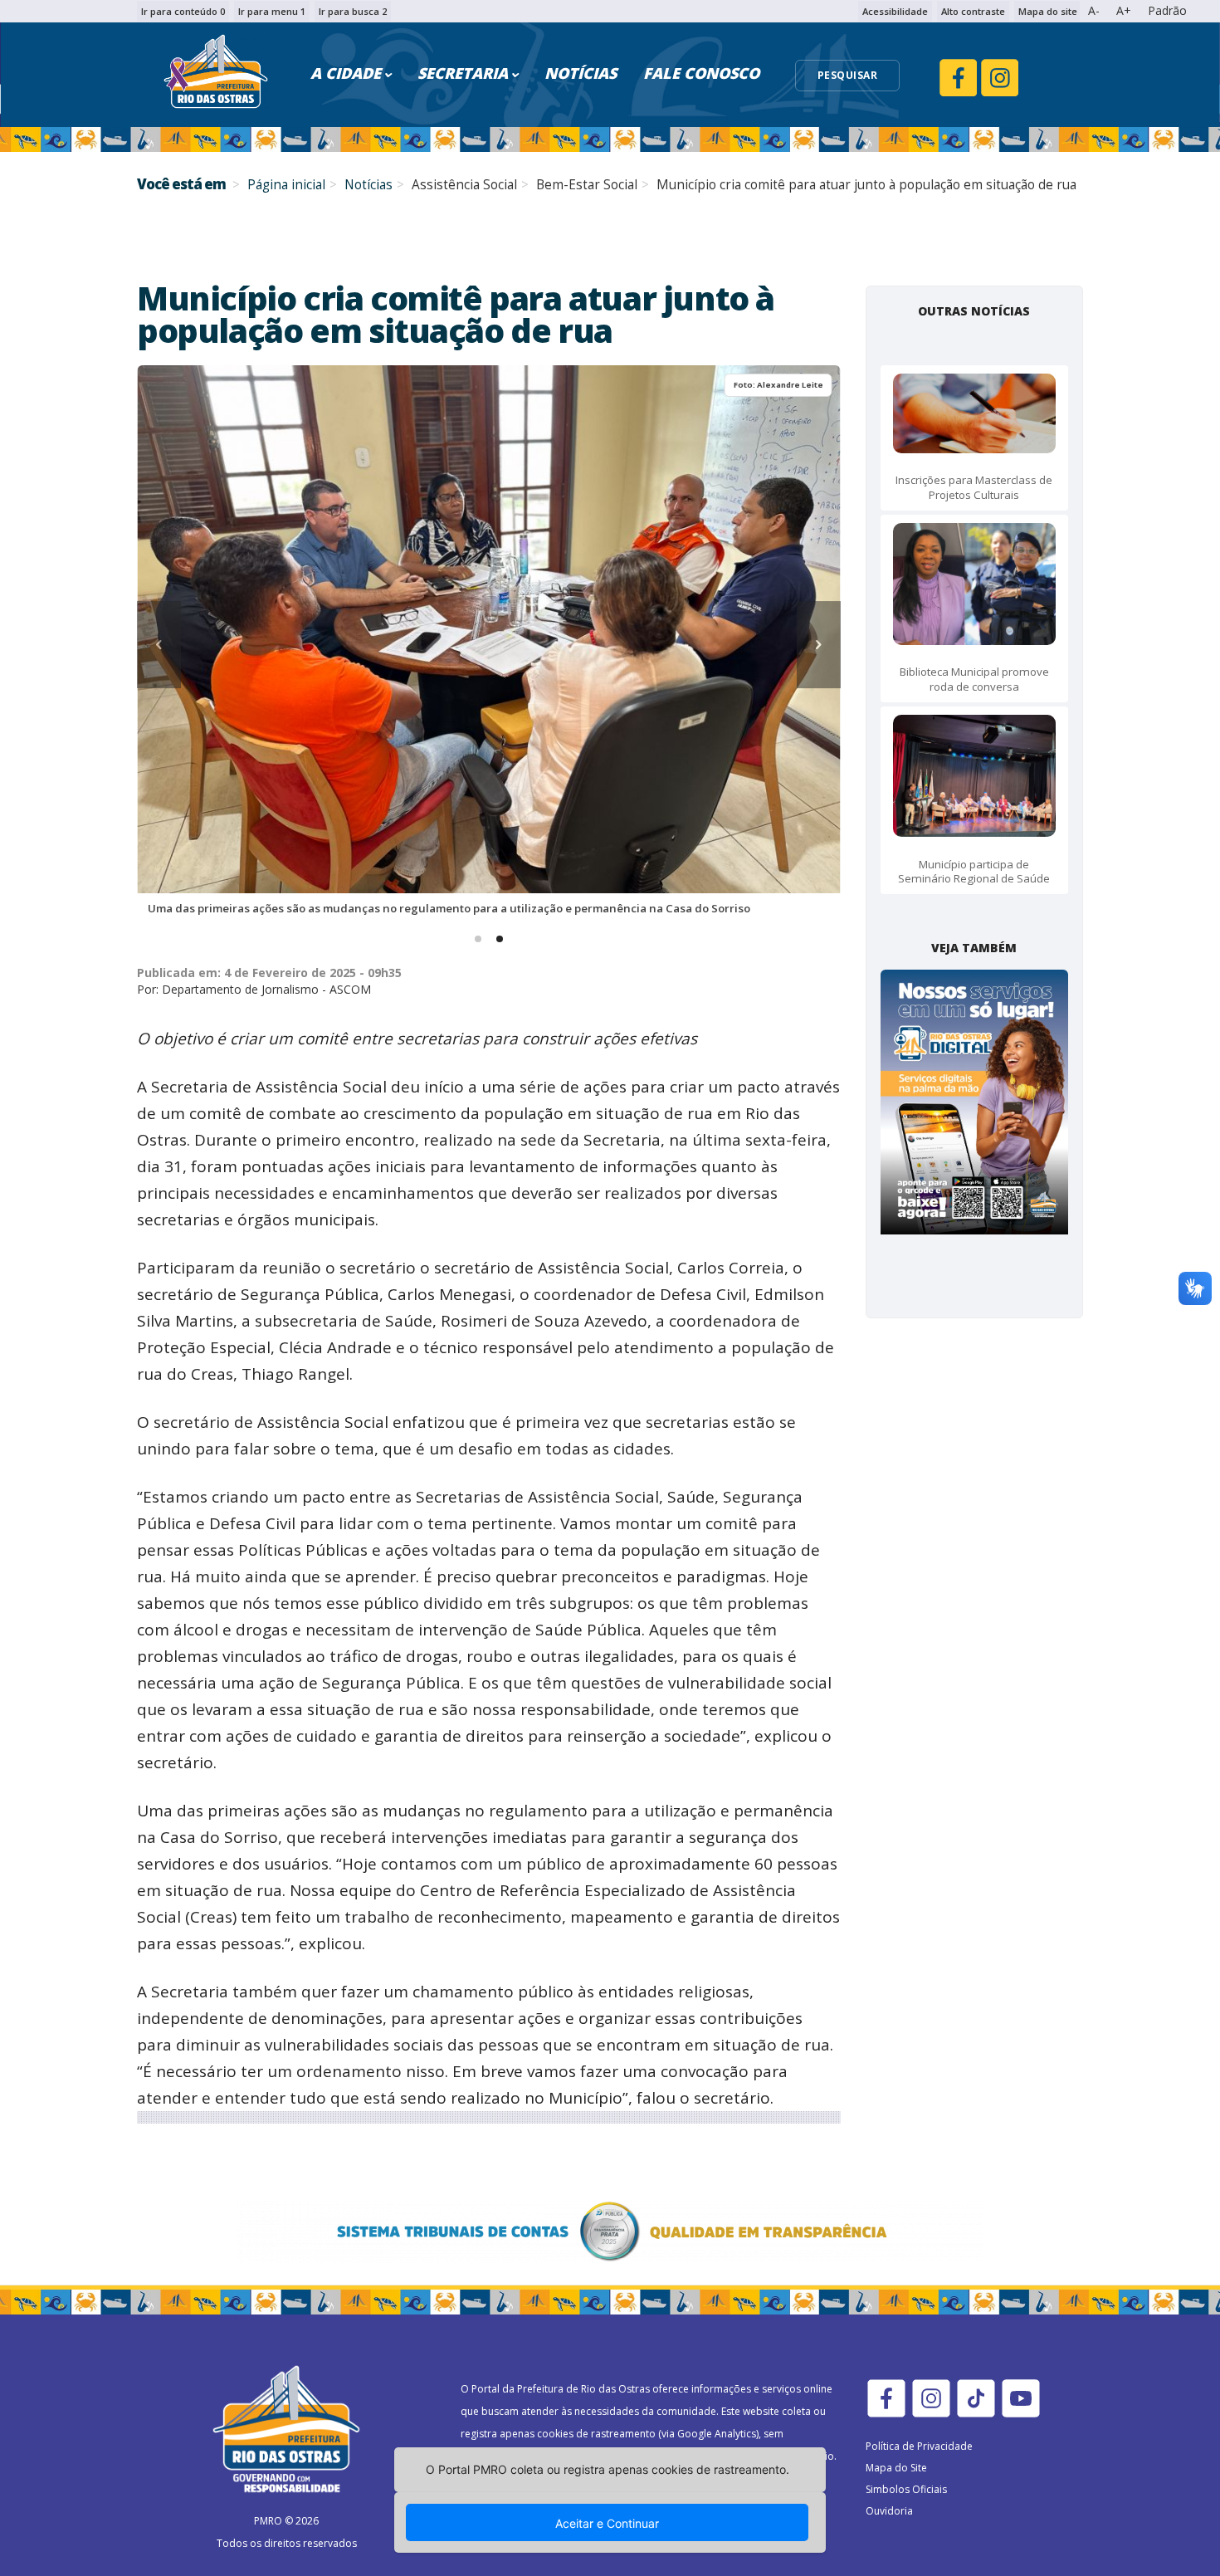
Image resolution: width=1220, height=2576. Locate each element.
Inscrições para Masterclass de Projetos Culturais (974, 487)
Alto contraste (973, 11)
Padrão (1167, 10)
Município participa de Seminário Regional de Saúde (974, 871)
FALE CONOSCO (701, 73)
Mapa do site (1048, 11)
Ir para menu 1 (272, 11)
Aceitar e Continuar (607, 2523)
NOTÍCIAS (581, 73)
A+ (1124, 10)
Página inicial (286, 185)
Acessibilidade (895, 11)
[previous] (159, 645)
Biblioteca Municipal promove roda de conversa (974, 679)
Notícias (368, 185)
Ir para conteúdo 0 (183, 11)
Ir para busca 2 (353, 11)
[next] (819, 645)
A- (1094, 10)
